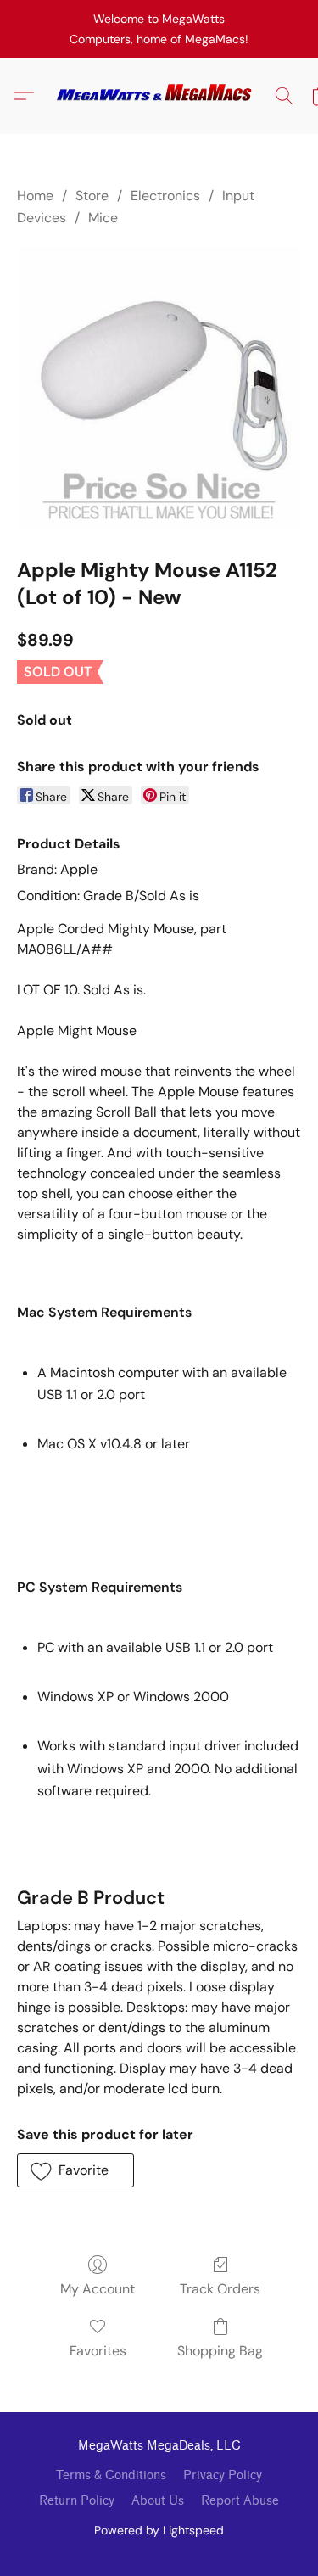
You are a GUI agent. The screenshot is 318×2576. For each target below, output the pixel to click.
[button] (159, 96)
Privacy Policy (223, 2475)
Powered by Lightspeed (159, 2530)
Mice (103, 218)
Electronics (165, 196)
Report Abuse (240, 2501)
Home (35, 196)
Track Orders (220, 2289)
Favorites (98, 2351)
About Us (158, 2501)
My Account (98, 2289)
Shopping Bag (220, 2351)
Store (92, 196)
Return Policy (77, 2501)
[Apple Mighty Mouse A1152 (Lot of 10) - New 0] (159, 389)
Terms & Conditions (111, 2475)
